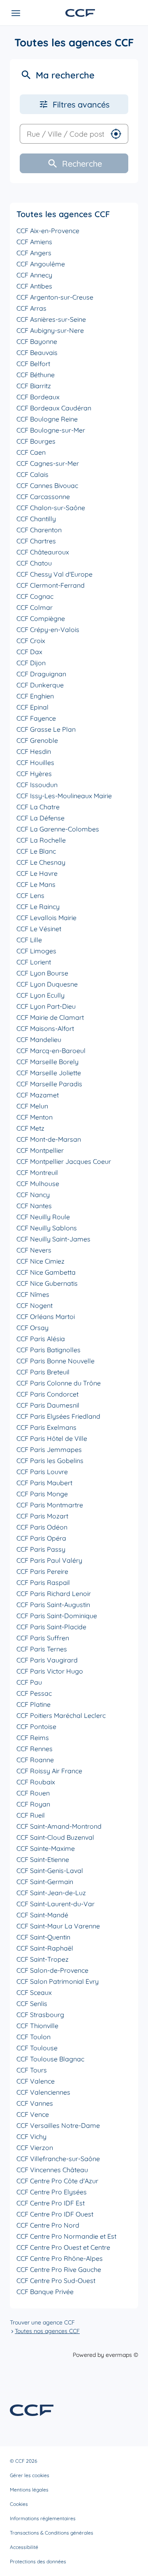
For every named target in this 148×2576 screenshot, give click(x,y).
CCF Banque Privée (45, 2292)
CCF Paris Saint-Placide (51, 1627)
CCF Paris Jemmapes (49, 1449)
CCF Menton (35, 1117)
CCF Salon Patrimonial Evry (58, 1981)
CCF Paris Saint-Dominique (57, 1616)
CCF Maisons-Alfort (45, 1028)
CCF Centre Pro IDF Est (51, 2203)
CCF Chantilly (36, 519)
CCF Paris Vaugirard (47, 1660)
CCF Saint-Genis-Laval (50, 1871)
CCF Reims (33, 1738)
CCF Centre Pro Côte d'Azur (57, 2181)
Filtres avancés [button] (81, 104)
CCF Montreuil (37, 1172)
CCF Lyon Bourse (42, 973)
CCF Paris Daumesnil (48, 1405)
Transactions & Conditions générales (52, 2533)
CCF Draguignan (41, 674)
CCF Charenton (39, 530)
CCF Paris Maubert (44, 1483)
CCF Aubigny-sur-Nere (50, 330)
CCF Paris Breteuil (43, 1372)
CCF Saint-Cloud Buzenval (55, 1837)
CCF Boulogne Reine (47, 419)
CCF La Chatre (38, 807)
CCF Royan (33, 1804)
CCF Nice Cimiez (40, 1261)
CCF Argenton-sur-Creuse (55, 297)
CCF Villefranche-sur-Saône (58, 2159)
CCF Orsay (32, 1328)
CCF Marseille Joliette (49, 1073)
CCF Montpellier (40, 1150)
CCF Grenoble (37, 740)
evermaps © (122, 2355)
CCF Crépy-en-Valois (48, 630)
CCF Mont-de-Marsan (49, 1139)
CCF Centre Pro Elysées (52, 2192)
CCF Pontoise (36, 1726)
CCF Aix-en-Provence (48, 231)
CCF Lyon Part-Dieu (46, 1006)
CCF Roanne (35, 1760)
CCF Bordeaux (38, 397)
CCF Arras (31, 308)
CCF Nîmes (33, 1294)
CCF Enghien (35, 696)
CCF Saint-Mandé (42, 1915)
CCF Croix (31, 641)
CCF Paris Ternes (42, 1649)
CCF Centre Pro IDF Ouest (55, 2214)
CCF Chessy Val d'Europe (54, 574)
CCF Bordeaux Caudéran (54, 408)
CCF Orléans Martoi (46, 1317)
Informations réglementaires (43, 2518)
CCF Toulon (34, 2037)
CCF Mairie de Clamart (50, 1017)
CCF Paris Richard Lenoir (54, 1594)
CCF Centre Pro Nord (48, 2225)
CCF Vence (33, 2114)
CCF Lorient (34, 962)
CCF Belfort (33, 364)
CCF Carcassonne (43, 497)
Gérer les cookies (30, 2475)
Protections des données (38, 2561)
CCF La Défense (40, 818)
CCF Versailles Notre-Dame (58, 2125)
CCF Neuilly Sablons (47, 1228)
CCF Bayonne (37, 341)
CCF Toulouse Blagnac (50, 2059)
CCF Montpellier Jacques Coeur (64, 1161)
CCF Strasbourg (40, 2015)
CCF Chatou (34, 563)
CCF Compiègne (41, 618)
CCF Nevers (34, 1250)
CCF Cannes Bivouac (47, 485)
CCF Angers (34, 253)
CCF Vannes (35, 2103)
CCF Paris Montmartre (50, 1505)
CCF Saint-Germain (45, 1882)
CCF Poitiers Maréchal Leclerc (61, 1715)
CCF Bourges (36, 441)
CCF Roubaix (36, 1782)
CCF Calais (32, 474)
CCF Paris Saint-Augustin (53, 1605)
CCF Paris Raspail (43, 1582)
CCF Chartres (36, 541)
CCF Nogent (35, 1305)
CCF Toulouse (37, 2048)
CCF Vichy (31, 2136)
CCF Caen (31, 452)
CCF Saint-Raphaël (45, 1948)
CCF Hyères (34, 774)
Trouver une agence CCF (42, 2322)
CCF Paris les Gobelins (50, 1461)
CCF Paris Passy (41, 1549)
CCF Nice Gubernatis (47, 1283)
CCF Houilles (35, 762)
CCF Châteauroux (43, 552)
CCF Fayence (36, 718)
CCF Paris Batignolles (49, 1350)
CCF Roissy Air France (49, 1771)
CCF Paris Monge (42, 1494)
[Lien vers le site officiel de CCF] (80, 13)
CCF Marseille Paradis (49, 1084)
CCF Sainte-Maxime (46, 1848)
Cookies (19, 2504)
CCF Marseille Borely (47, 1062)
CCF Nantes (34, 1206)
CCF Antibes (34, 286)
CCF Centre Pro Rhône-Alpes (60, 2258)
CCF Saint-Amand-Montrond (59, 1826)
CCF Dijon (31, 663)
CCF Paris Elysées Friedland (58, 1416)
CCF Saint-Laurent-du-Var (55, 1904)
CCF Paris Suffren (43, 1638)
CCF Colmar (35, 607)
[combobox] (62, 134)
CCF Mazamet (38, 1095)
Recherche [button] (82, 164)
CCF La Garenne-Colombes (58, 829)
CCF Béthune (36, 375)
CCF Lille (29, 940)
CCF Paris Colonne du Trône (59, 1383)
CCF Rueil (31, 1815)
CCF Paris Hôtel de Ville (52, 1438)
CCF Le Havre (37, 873)
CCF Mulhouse (38, 1184)
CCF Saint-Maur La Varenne (58, 1926)
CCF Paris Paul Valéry (49, 1560)
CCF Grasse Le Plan (46, 729)
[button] (116, 134)
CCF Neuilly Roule (43, 1217)
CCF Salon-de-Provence (52, 1970)
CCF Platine (34, 1704)
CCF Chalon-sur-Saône (51, 508)
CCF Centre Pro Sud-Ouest (56, 2281)
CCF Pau (29, 1682)
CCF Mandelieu (39, 1040)
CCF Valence (36, 2081)
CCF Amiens (34, 242)
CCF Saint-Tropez (43, 1959)
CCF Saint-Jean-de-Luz (51, 1893)
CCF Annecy (34, 275)
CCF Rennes (35, 1749)
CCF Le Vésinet (39, 929)
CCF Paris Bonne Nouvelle (55, 1361)
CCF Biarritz (34, 386)
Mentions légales (29, 2490)
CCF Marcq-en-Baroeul (51, 1051)
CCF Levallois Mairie (46, 918)
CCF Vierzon (35, 2148)
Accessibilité (24, 2547)
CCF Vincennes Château (52, 2170)
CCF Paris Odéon (42, 1527)
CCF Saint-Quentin (43, 1937)
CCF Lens (30, 895)
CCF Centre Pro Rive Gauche (59, 2269)
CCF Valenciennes (43, 2092)
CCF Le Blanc (36, 851)
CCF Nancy (33, 1195)
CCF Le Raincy (38, 907)
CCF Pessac (34, 1693)
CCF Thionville (37, 2026)
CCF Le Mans (36, 884)
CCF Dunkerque (40, 685)
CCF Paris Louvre (42, 1472)
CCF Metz (30, 1128)
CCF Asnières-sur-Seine (51, 319)
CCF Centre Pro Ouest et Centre (63, 2247)
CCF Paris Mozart (42, 1516)
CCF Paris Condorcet (47, 1394)
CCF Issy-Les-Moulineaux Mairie (64, 796)
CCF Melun (32, 1106)
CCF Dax (29, 652)
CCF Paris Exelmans (46, 1427)
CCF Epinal (32, 707)
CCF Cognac (35, 596)
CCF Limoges (36, 951)
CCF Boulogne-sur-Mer (51, 430)
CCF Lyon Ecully (40, 995)
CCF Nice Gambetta (46, 1272)
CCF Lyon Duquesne (47, 984)
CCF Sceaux (34, 1992)
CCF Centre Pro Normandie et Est (66, 2236)
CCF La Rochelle (41, 840)
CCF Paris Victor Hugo (50, 1671)
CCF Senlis (32, 2004)
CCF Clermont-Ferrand (51, 585)
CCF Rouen (33, 1793)
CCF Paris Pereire (42, 1571)
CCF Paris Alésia (41, 1339)
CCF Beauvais (37, 353)
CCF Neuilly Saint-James (53, 1239)
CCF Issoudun (37, 785)
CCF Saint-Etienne (43, 1859)
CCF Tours (32, 2070)
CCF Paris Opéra (41, 1538)
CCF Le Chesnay (41, 862)
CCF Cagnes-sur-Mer (48, 463)
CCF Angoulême (41, 264)
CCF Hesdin (34, 751)
